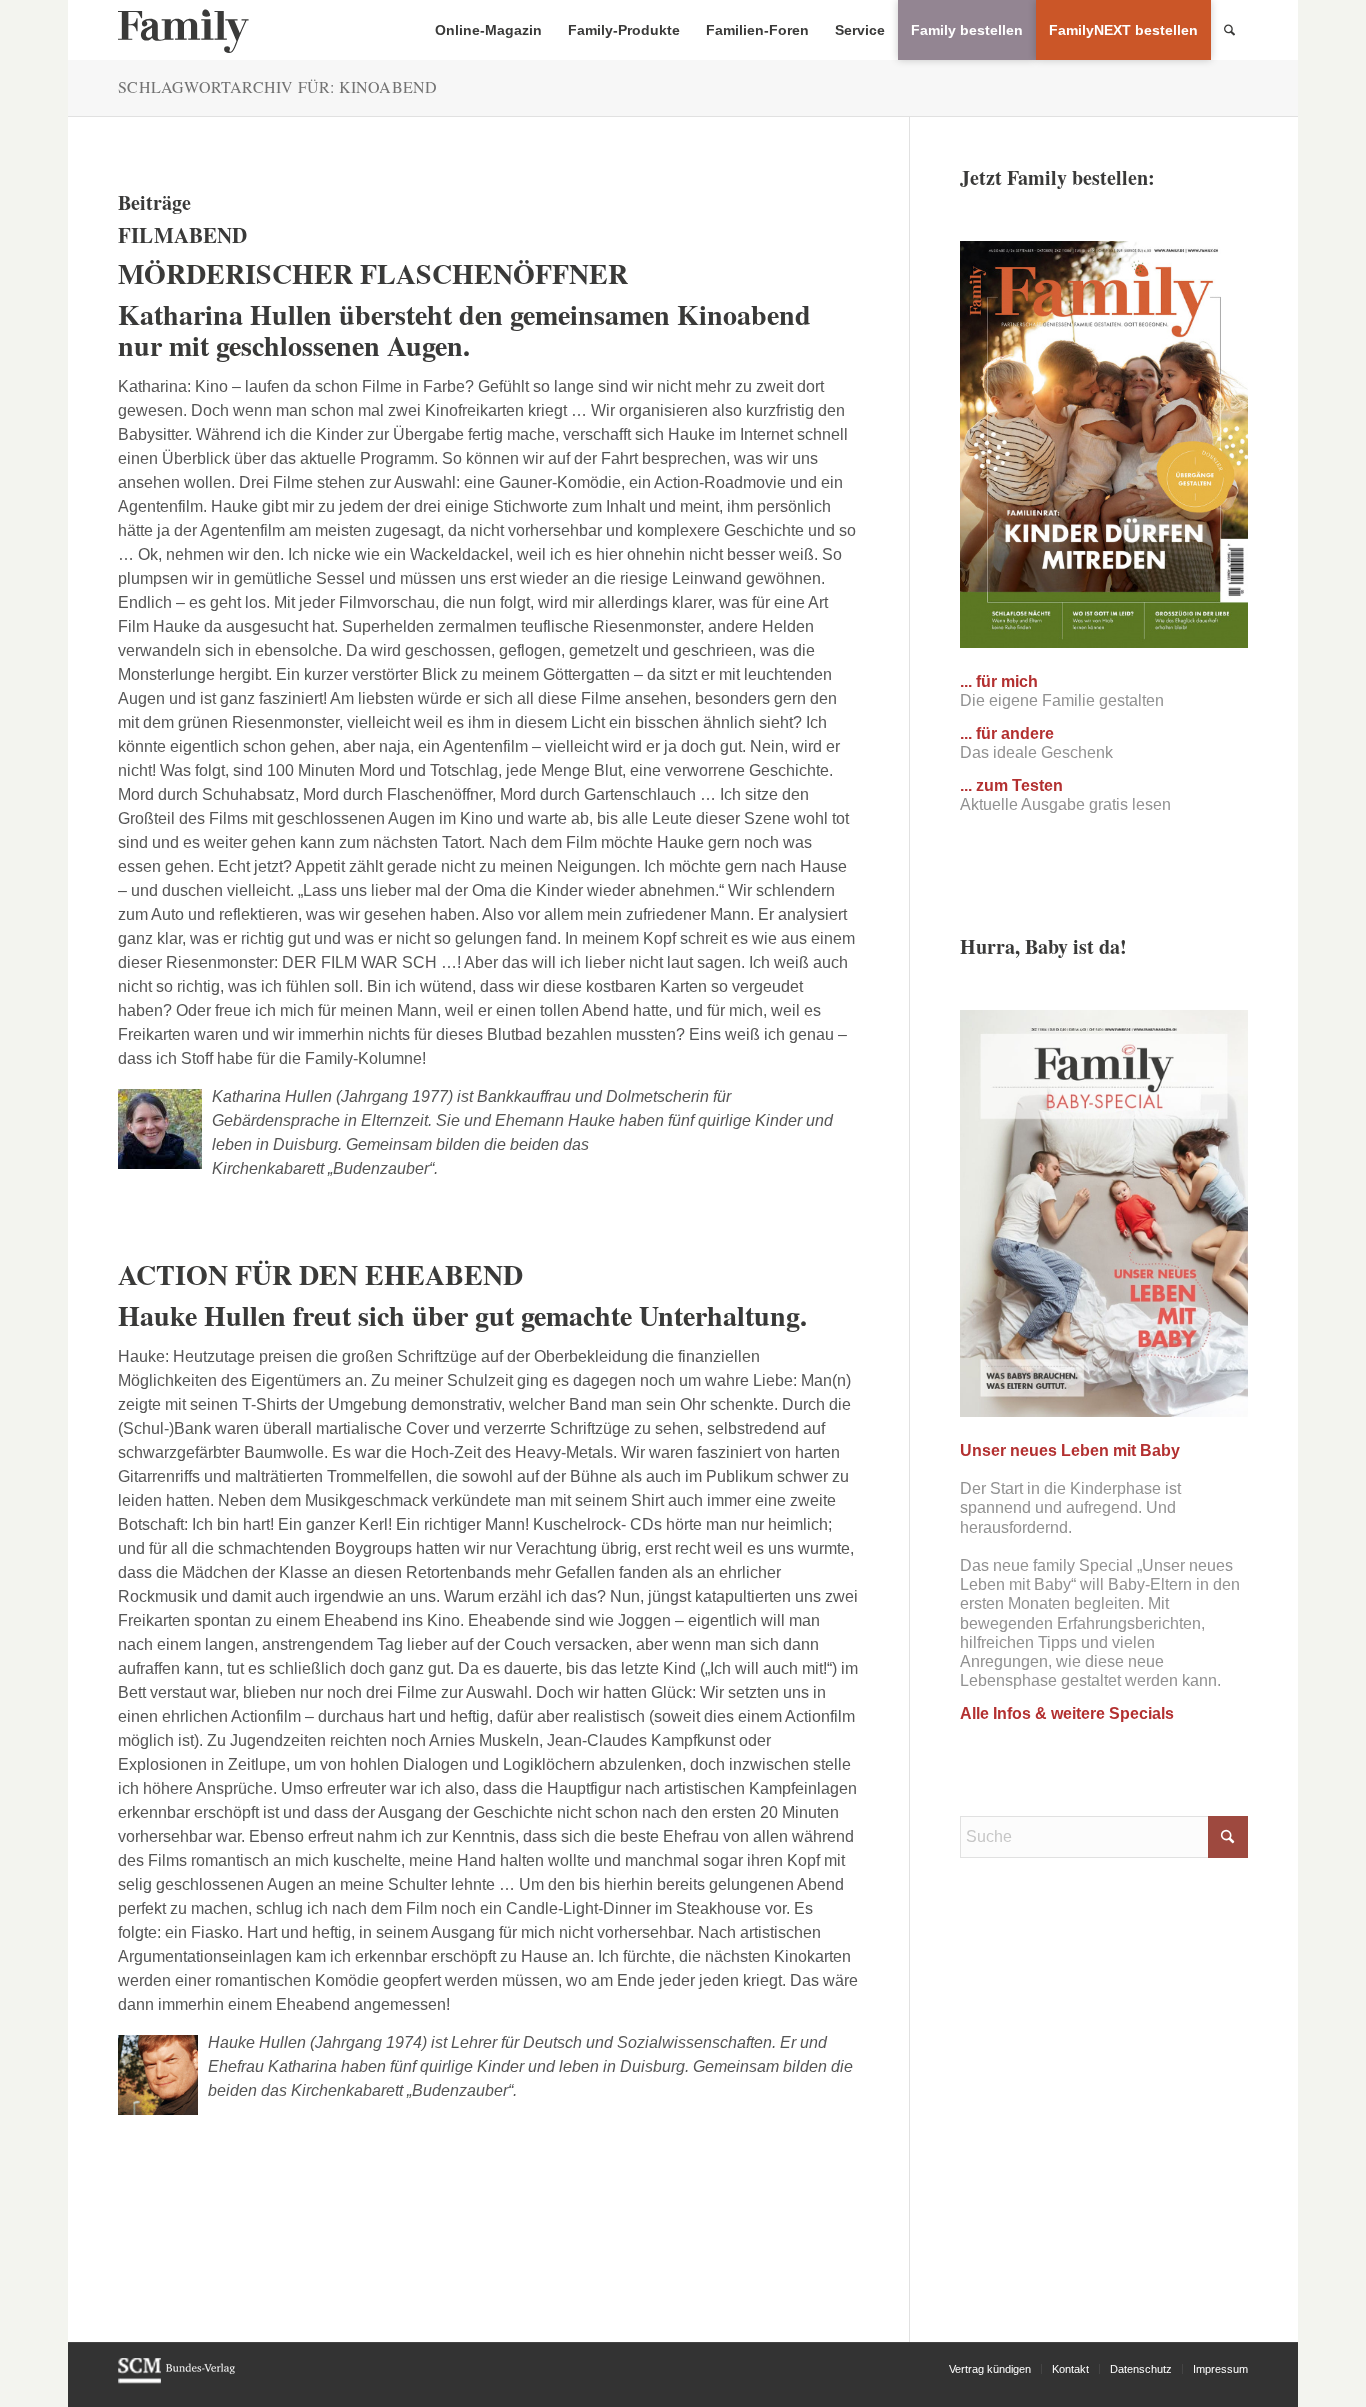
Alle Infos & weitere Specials (1067, 1713)
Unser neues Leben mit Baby (1070, 1450)
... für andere (1007, 733)
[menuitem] (488, 30)
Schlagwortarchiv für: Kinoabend (277, 86)
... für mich (999, 681)
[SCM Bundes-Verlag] (176, 2380)
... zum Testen (1011, 785)
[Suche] (1229, 30)
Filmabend (182, 235)
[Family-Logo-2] (183, 30)
